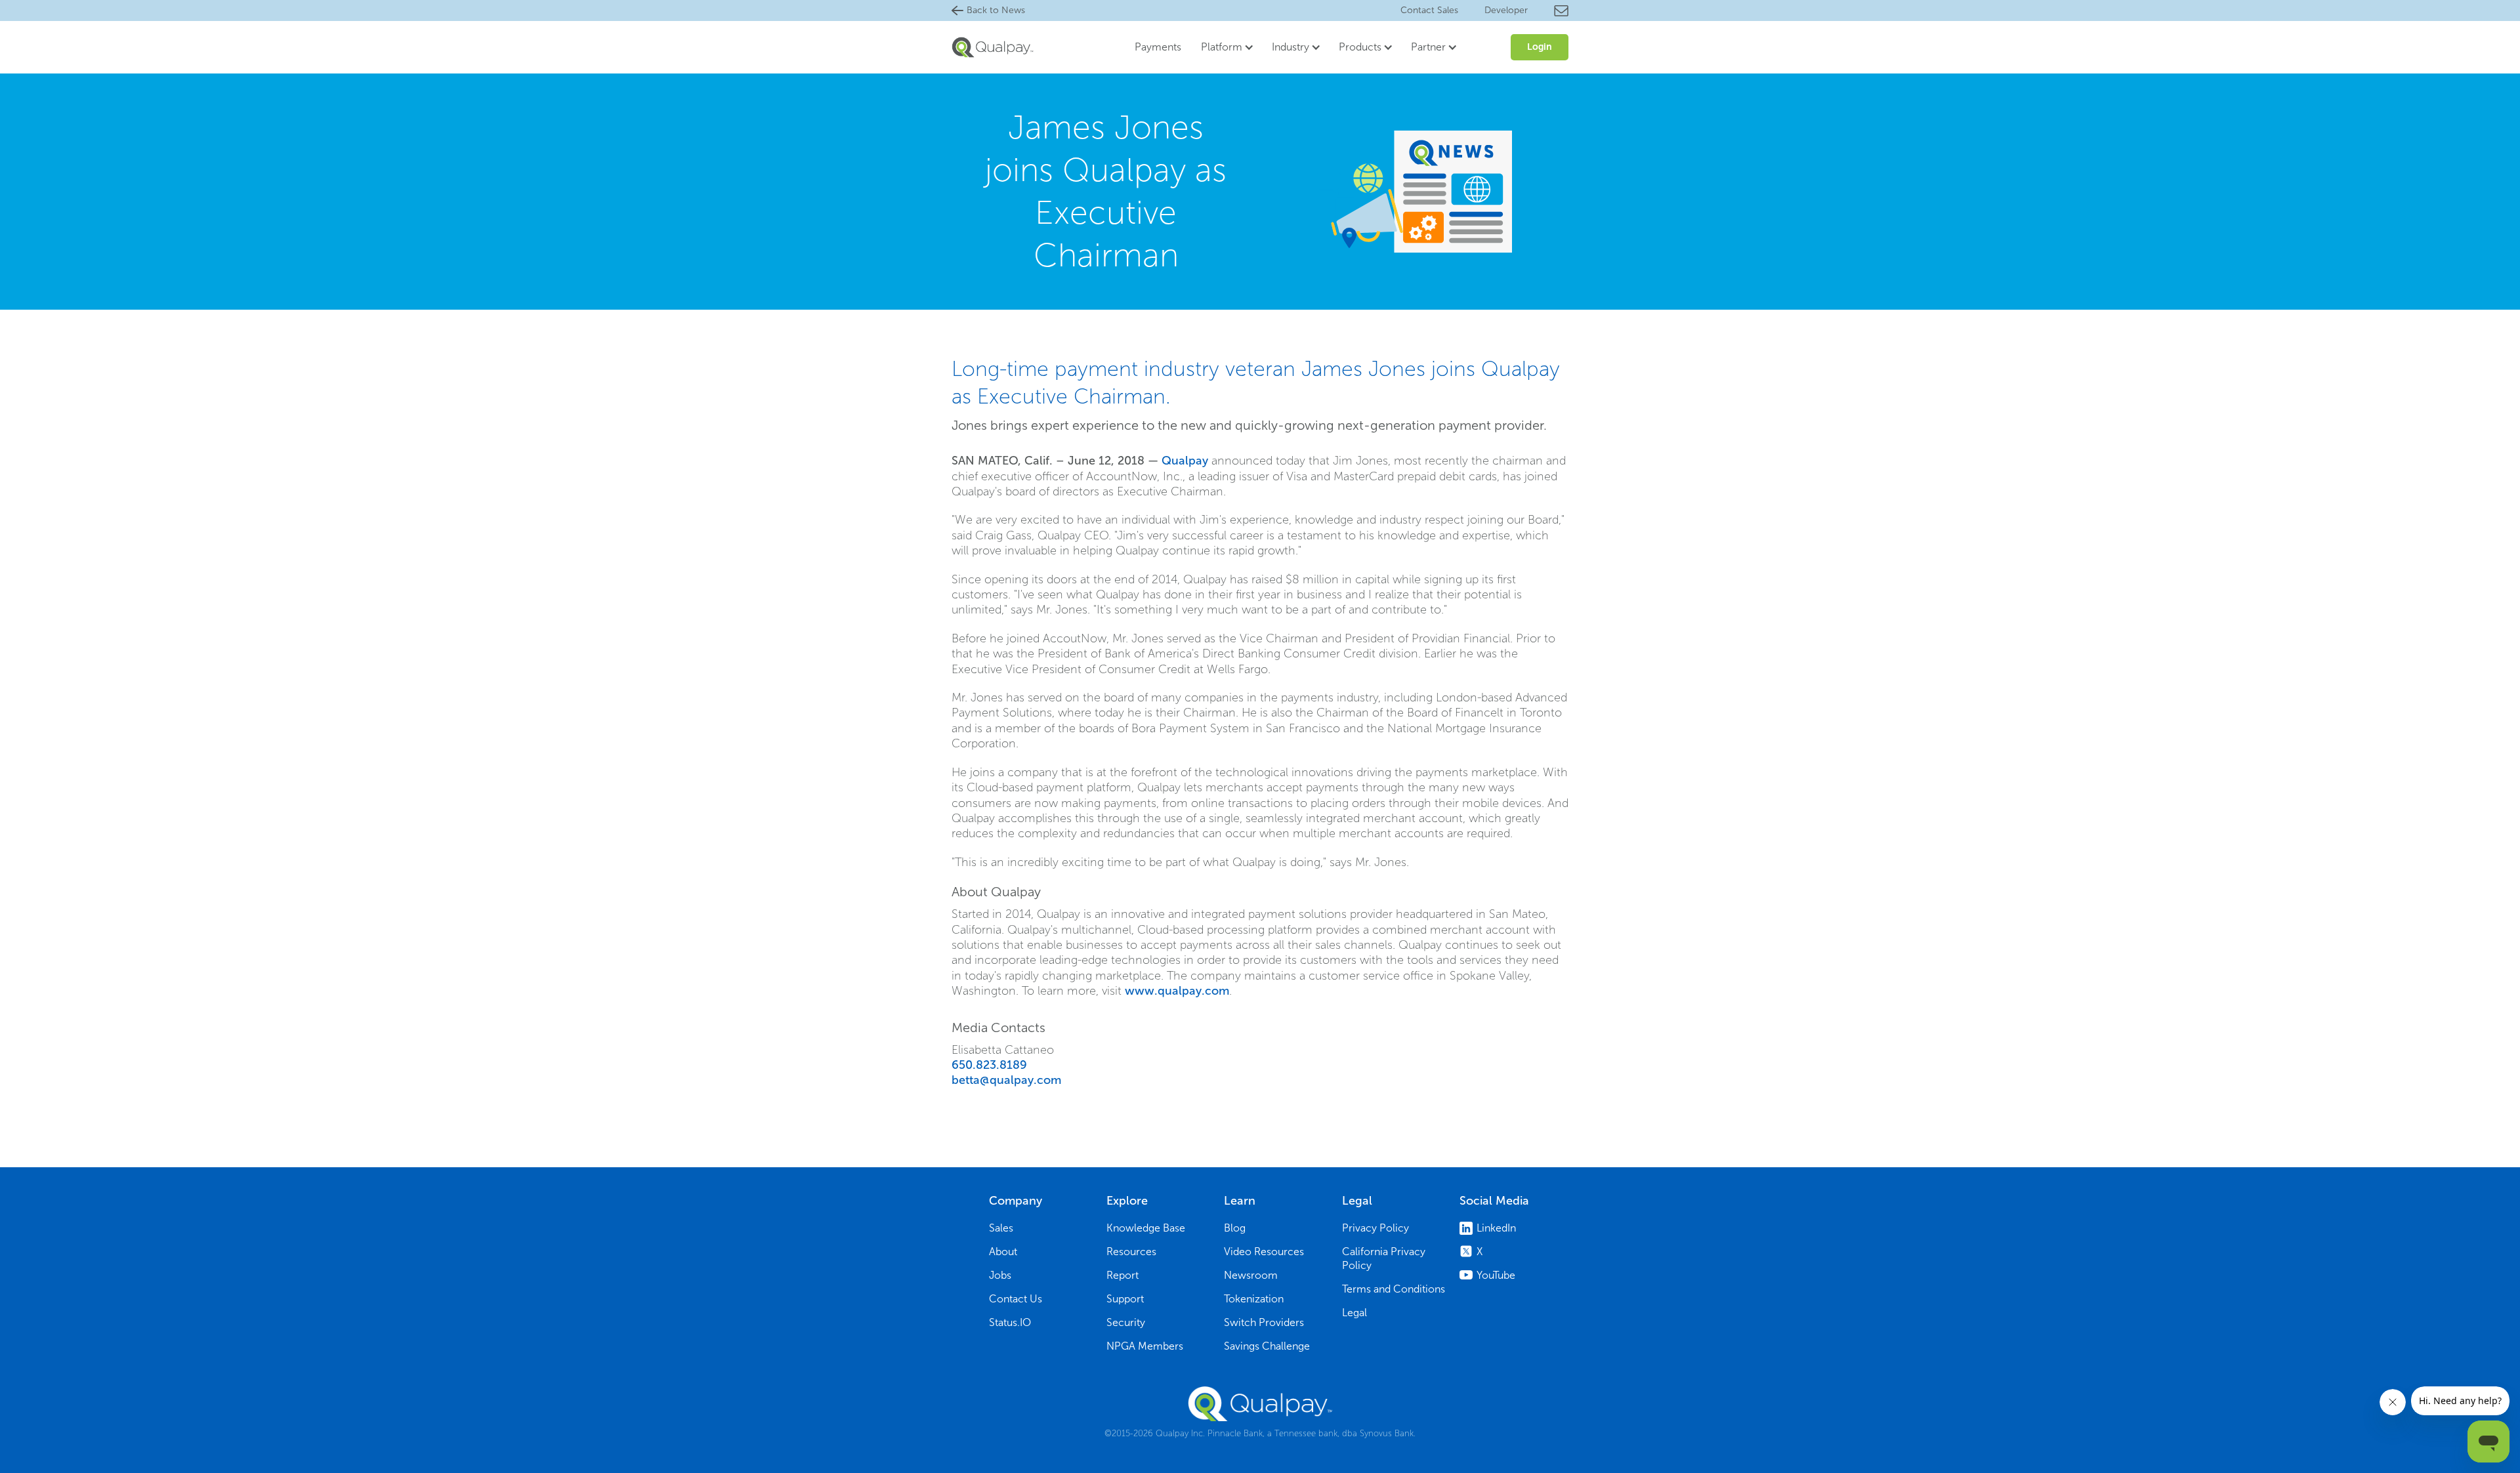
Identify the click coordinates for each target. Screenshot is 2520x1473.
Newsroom (1251, 1275)
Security (1126, 1322)
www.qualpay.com (1177, 991)
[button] (1223, 47)
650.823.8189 (989, 1065)
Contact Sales (1429, 10)
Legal (1354, 1313)
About (1003, 1252)
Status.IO (1010, 1322)
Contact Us (1016, 1299)
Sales (1001, 1228)
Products (1360, 47)
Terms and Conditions (1394, 1289)
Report (1123, 1275)
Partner (1428, 47)
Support (1125, 1299)
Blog (1235, 1228)
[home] (993, 47)
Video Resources (1264, 1252)
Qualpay (1185, 461)
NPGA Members (1145, 1346)
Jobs (1000, 1275)
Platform (1222, 47)
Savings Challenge (1267, 1346)
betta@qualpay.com (1006, 1080)
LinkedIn (1496, 1228)
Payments (1158, 47)
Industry (1291, 47)
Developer (1506, 10)
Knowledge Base (1146, 1228)
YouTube (1496, 1275)
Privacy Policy (1375, 1228)
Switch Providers (1264, 1322)
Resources (1131, 1252)
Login (1540, 47)
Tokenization (1254, 1299)
